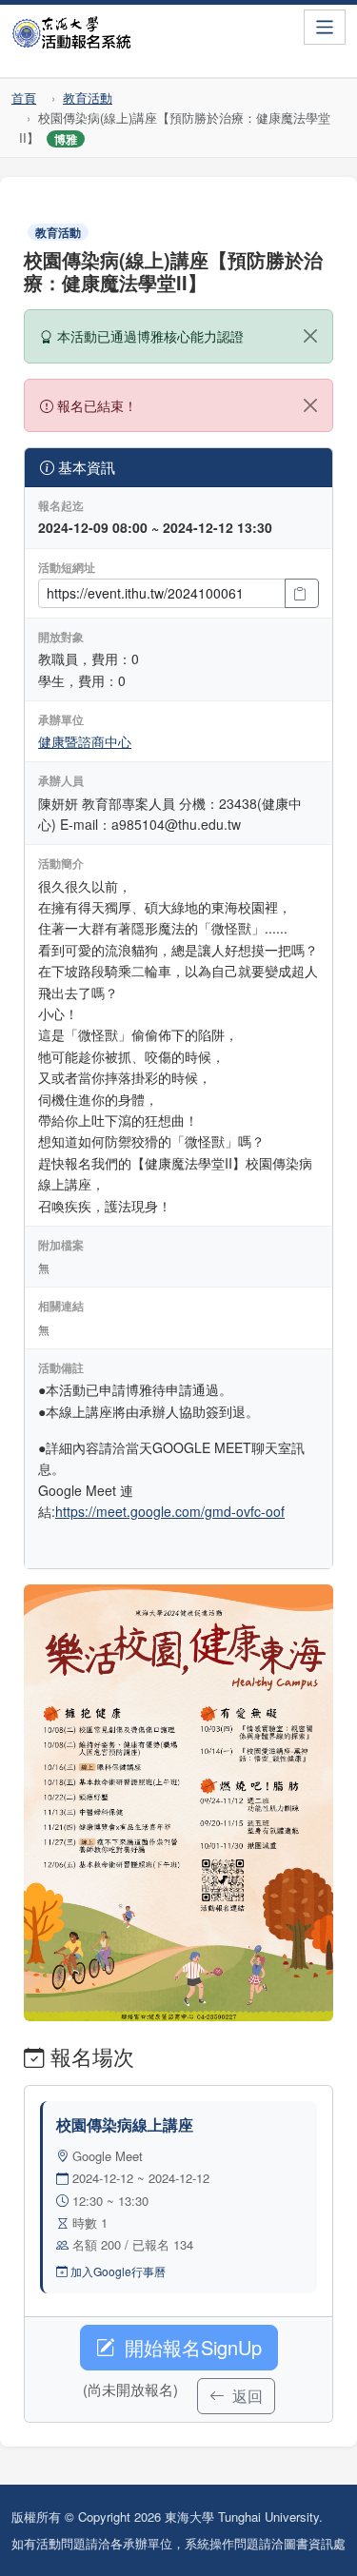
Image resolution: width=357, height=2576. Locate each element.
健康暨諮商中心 (85, 741)
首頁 (24, 98)
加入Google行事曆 (117, 2271)
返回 (246, 2396)
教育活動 (88, 98)
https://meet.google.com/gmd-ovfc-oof (170, 1511)
